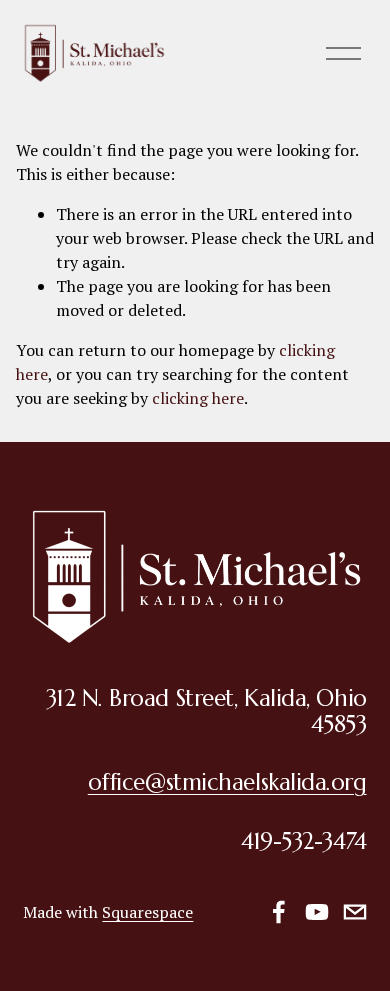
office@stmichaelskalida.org (227, 782)
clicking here (198, 398)
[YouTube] (317, 912)
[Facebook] (279, 912)
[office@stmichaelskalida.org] (355, 912)
